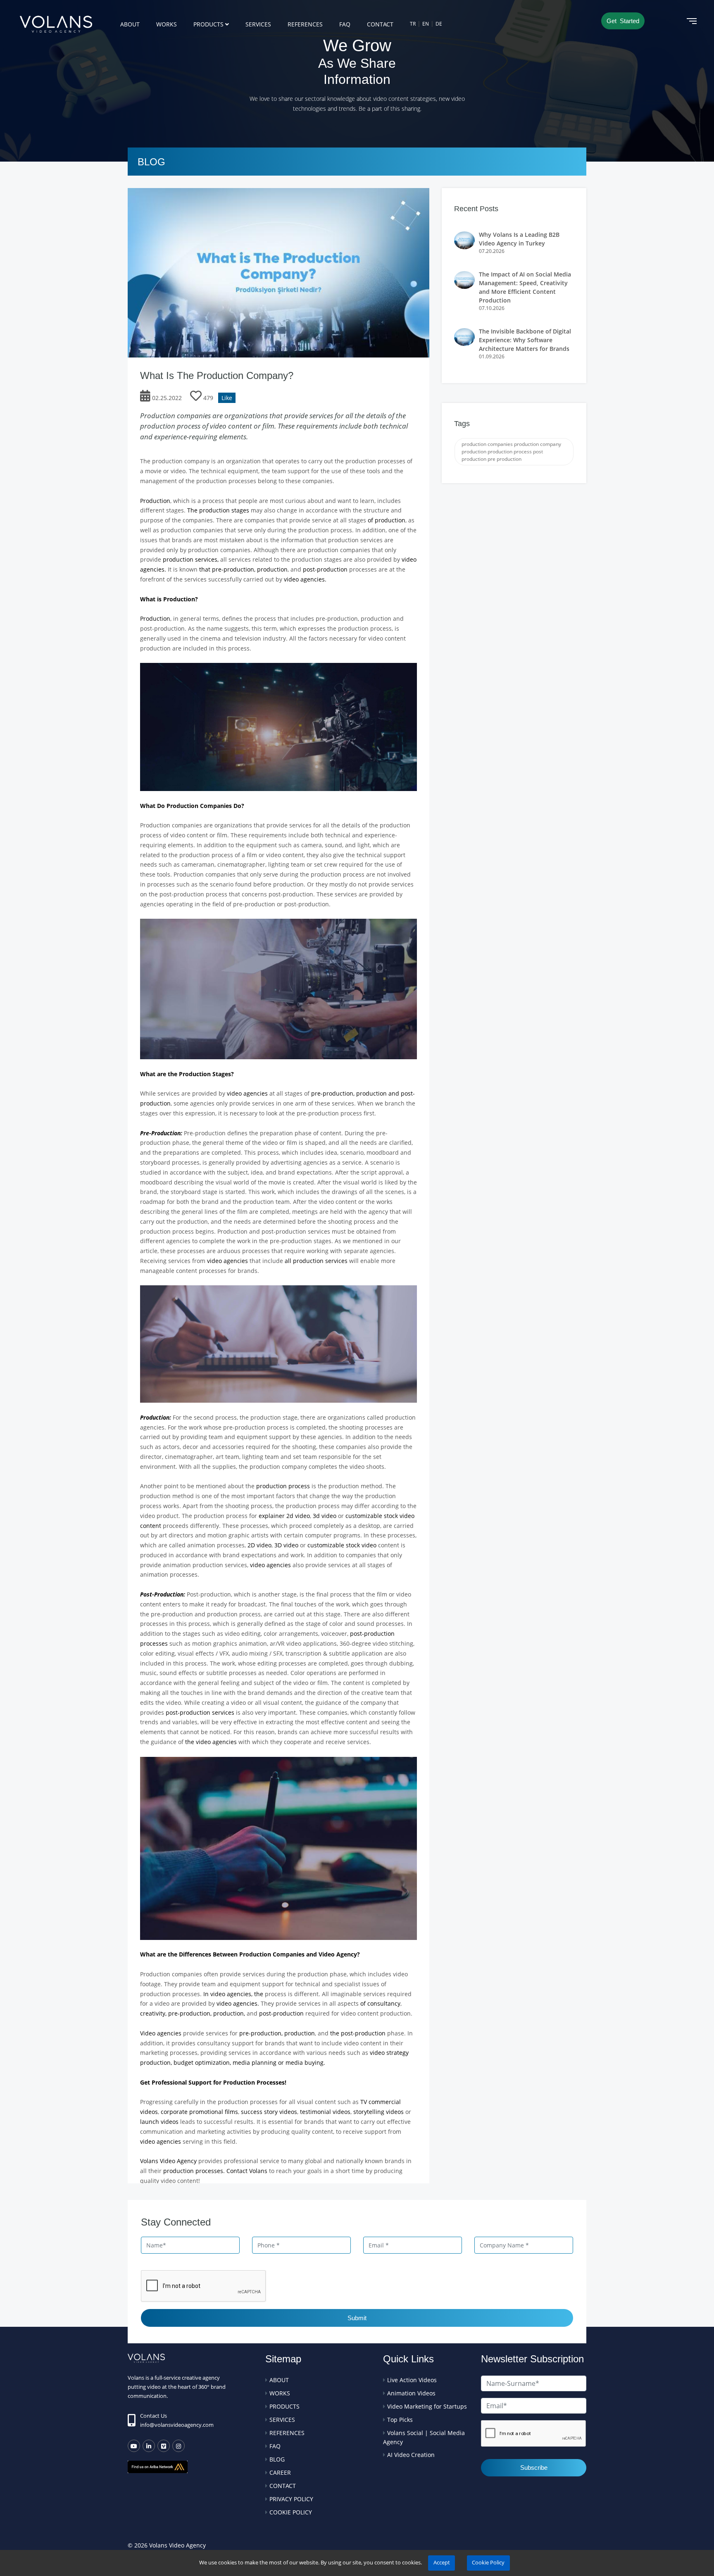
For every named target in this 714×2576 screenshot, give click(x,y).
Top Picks (400, 2420)
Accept (442, 2563)
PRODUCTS (208, 24)
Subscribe (534, 2468)
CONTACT (380, 24)
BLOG (277, 2459)
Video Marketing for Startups (427, 2406)
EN (426, 24)
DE (439, 24)
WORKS (167, 24)
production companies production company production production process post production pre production (511, 452)
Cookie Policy (488, 2563)
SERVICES (258, 24)
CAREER (280, 2472)
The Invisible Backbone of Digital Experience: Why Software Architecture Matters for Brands (525, 340)
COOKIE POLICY (291, 2512)
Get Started (623, 21)
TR (413, 24)
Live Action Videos (412, 2380)
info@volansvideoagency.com (177, 2425)
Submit (357, 2318)
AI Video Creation (411, 2455)
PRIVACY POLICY (291, 2499)
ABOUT (130, 24)
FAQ (345, 24)
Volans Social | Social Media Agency (424, 2437)
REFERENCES (305, 24)
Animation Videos (411, 2393)
